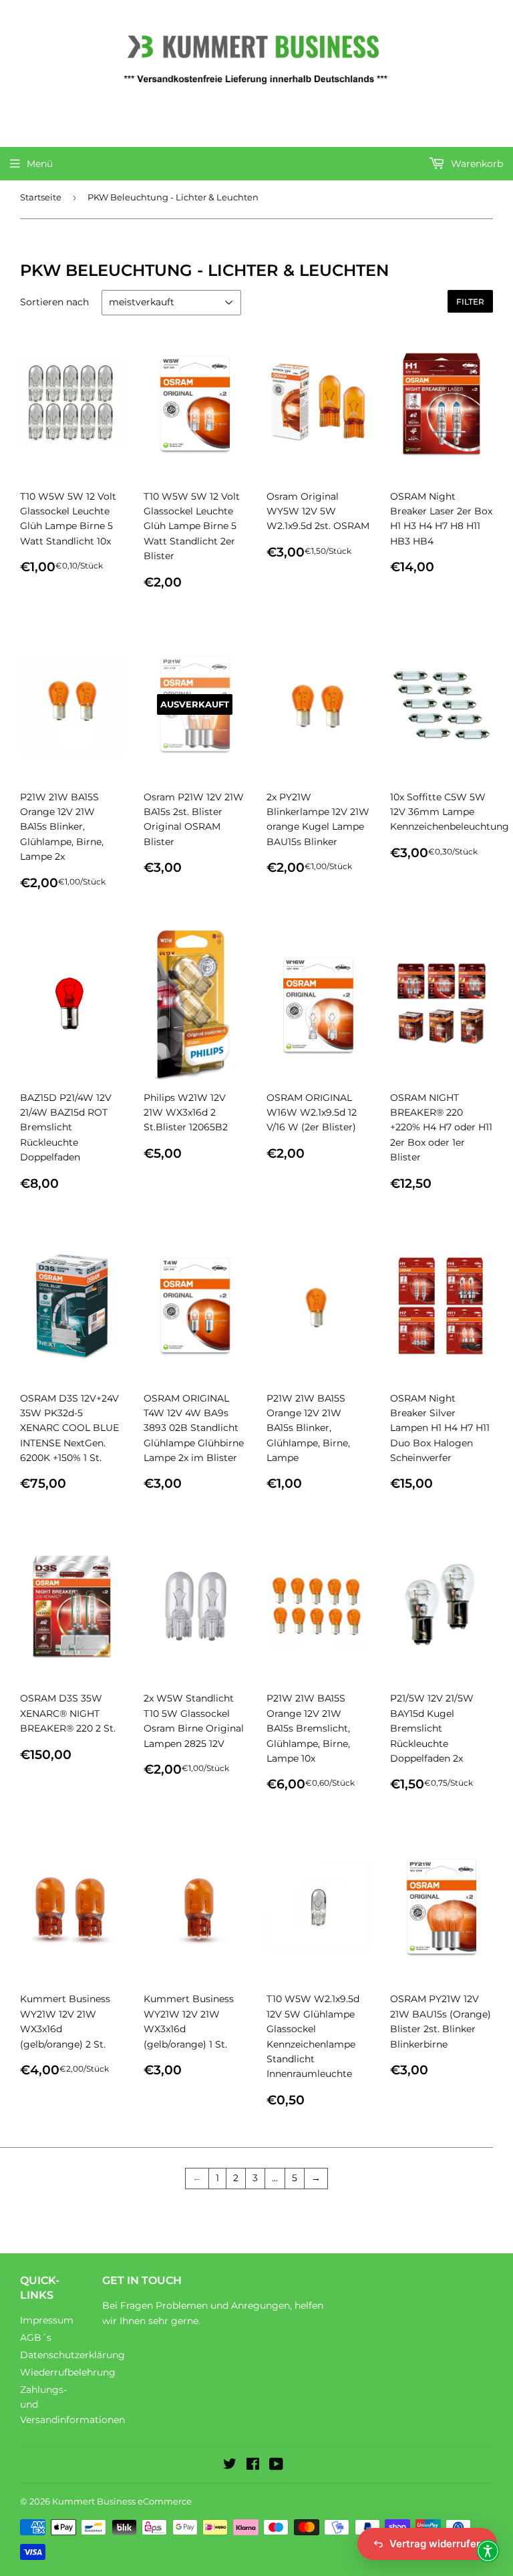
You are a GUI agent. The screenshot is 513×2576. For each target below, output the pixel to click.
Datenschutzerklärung (72, 2355)
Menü (40, 164)
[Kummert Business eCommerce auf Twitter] (230, 2466)
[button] (488, 2551)
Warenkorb (476, 164)
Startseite (41, 197)
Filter (470, 302)
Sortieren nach (54, 302)
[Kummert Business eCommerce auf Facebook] (253, 2466)
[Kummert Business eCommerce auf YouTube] (276, 2466)
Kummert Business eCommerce (122, 2501)
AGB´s (36, 2338)
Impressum (47, 2320)
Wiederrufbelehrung (68, 2372)
